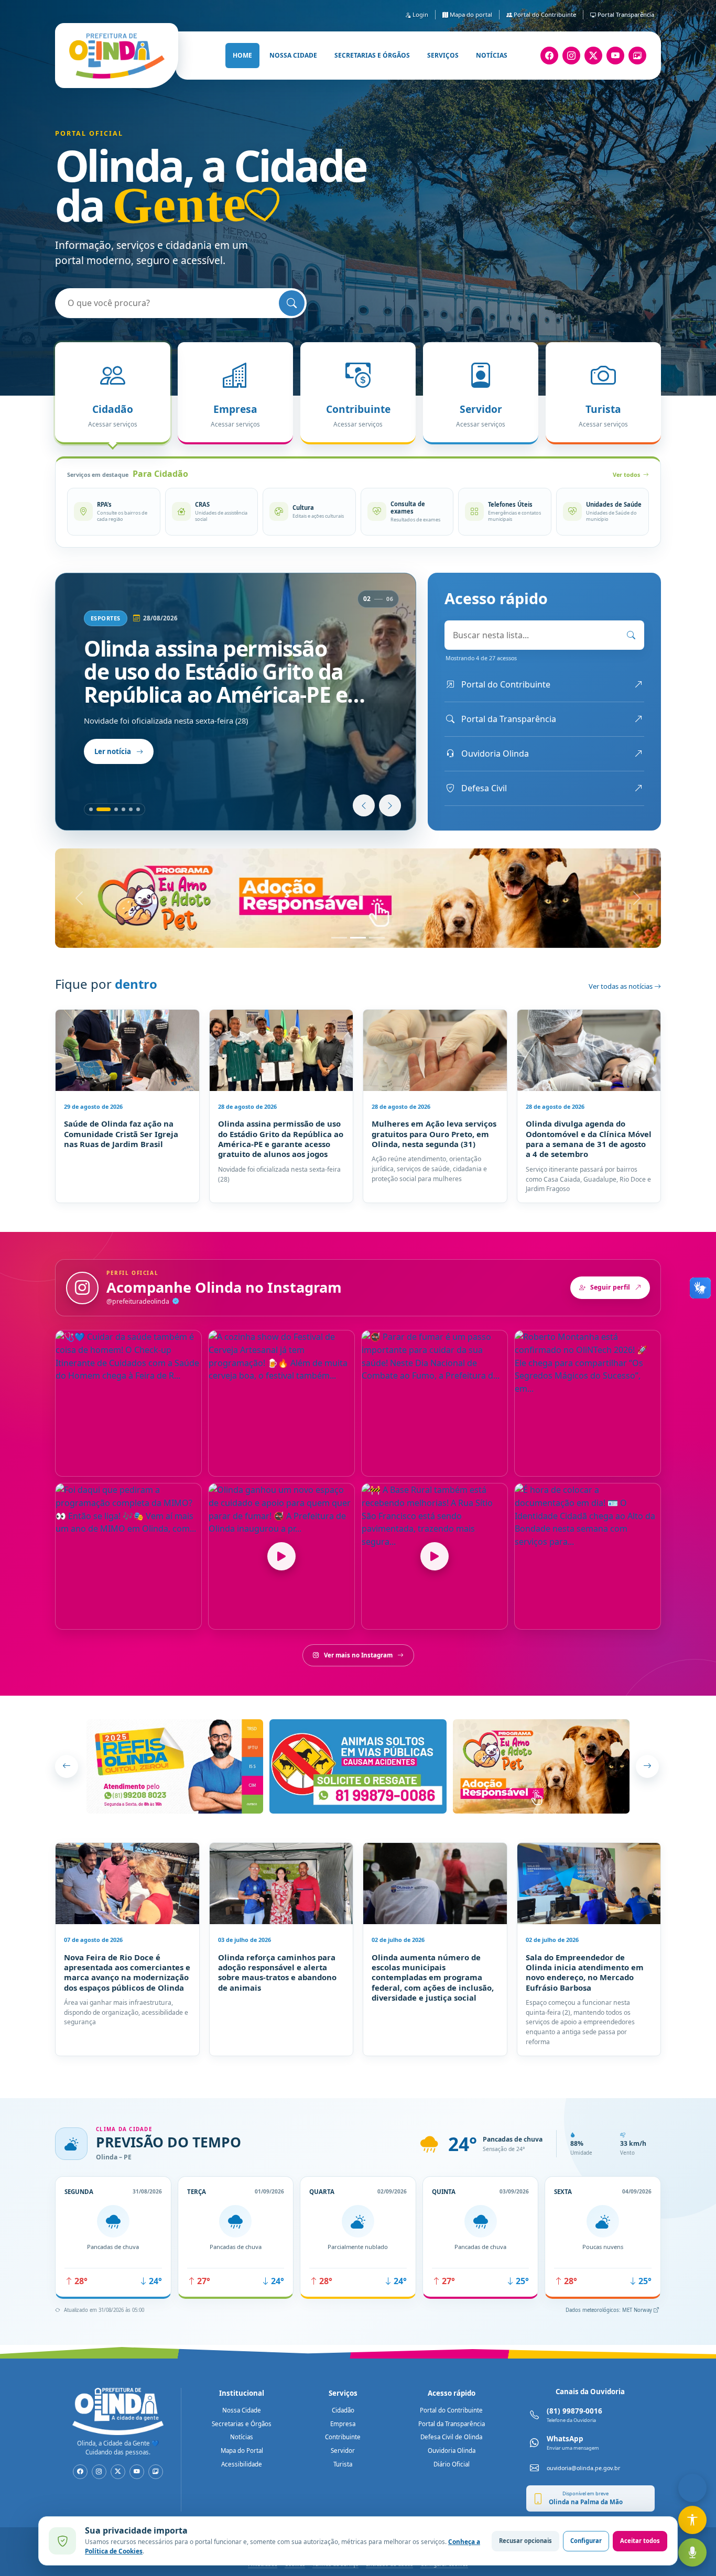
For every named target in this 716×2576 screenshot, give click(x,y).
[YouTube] (615, 56)
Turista (343, 2464)
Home (242, 55)
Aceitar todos (640, 2541)
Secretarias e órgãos (372, 55)
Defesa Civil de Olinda (451, 2437)
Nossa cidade (293, 55)
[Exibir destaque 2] (104, 809)
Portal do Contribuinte (544, 14)
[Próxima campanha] (647, 1766)
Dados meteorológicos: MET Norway (610, 2310)
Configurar (586, 2541)
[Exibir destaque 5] (131, 809)
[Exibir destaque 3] (116, 809)
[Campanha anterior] (67, 1766)
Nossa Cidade (242, 2410)
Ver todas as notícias (621, 986)
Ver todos (626, 474)
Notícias (492, 55)
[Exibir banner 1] (339, 938)
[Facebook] (549, 56)
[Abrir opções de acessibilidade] (692, 2520)
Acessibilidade (242, 2464)
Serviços (443, 55)
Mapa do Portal (242, 2451)
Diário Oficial (452, 2464)
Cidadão (343, 2410)
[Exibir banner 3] (377, 938)
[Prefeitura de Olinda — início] (117, 56)
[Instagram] (571, 56)
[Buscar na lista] (631, 635)
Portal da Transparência (452, 2424)
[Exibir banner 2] (358, 938)
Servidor (343, 2451)
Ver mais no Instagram (358, 1655)
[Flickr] (637, 56)
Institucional (242, 2393)
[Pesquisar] (292, 303)
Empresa (343, 2424)
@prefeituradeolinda (139, 1301)
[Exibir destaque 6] (138, 809)
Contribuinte (343, 2437)
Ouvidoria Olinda (452, 2451)
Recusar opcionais (525, 2541)
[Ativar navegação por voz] (692, 2552)
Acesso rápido (452, 2393)
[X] (593, 56)
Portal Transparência (625, 14)
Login (420, 14)
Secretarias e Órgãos (242, 2424)
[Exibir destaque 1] (91, 809)
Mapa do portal (470, 14)
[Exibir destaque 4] (123, 809)
